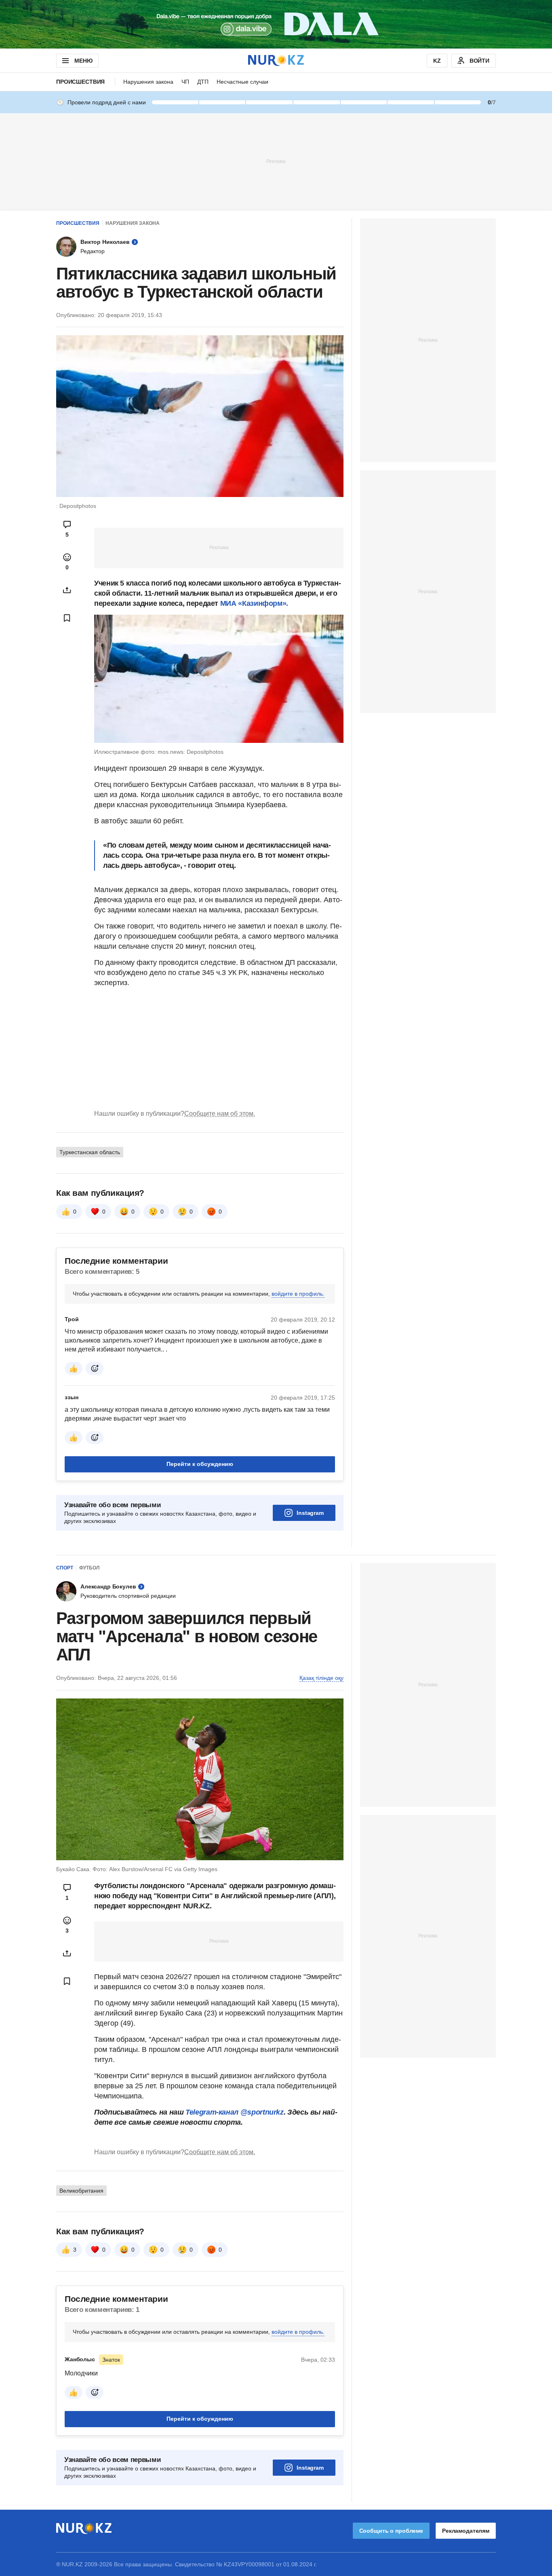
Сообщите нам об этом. (220, 1114)
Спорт (65, 1568)
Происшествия (80, 82)
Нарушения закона (148, 82)
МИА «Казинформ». (254, 603)
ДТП (203, 82)
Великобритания (81, 2191)
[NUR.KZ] (276, 60)
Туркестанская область (90, 1152)
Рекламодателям (466, 2531)
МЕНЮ (83, 61)
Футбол (89, 1568)
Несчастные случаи (242, 82)
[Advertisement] (276, 161)
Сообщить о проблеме (391, 2531)
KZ (437, 61)
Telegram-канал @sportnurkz (235, 2112)
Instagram (310, 1513)
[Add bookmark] (67, 618)
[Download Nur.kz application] (276, 24)
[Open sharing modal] (67, 590)
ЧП (185, 82)
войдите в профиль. (298, 1294)
